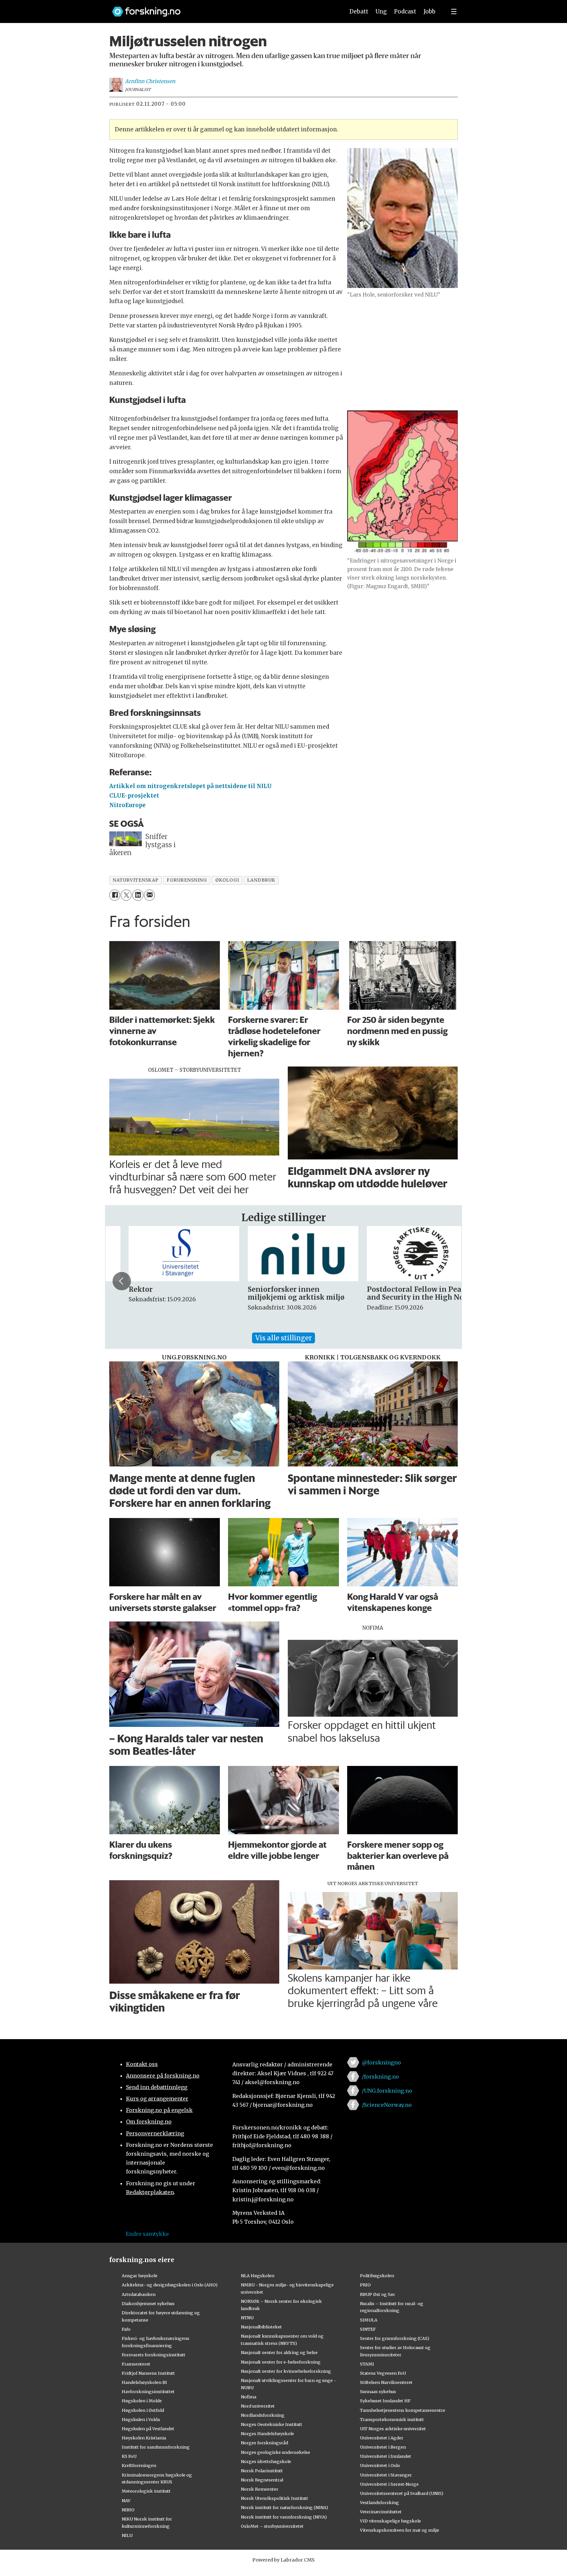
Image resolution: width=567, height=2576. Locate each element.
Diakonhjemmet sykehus (148, 2303)
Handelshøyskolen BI (144, 2382)
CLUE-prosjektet (134, 796)
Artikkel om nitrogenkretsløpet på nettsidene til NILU (190, 786)
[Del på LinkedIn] (138, 895)
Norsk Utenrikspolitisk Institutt (274, 2498)
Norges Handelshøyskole (267, 2433)
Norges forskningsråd (264, 2443)
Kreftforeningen (139, 2465)
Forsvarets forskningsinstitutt (154, 2355)
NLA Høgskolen (258, 2276)
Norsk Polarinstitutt (262, 2471)
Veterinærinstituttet (381, 2512)
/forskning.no (380, 2077)
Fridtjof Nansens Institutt (148, 2373)
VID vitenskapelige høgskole (390, 2521)
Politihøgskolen (377, 2276)
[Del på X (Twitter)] (126, 895)
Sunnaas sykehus (378, 2391)
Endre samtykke (147, 2234)
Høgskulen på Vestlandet (148, 2429)
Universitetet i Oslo (380, 2465)
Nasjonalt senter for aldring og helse (279, 2352)
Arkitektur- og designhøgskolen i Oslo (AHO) (170, 2285)
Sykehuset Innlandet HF (385, 2401)
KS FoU (129, 2456)
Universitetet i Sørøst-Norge (389, 2484)
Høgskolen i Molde (142, 2401)
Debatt (359, 11)
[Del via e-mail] (149, 895)
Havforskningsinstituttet (148, 2391)
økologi (227, 880)
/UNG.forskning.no (387, 2091)
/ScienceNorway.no (387, 2105)
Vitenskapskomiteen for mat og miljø (399, 2530)
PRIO (365, 2285)
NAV (126, 2500)
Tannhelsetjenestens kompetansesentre (403, 2410)
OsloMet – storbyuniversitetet (272, 2526)
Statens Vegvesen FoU (383, 2373)
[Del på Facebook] (115, 895)
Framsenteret (136, 2364)
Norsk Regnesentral (262, 2480)
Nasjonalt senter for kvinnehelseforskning (286, 2371)
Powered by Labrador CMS (283, 2560)
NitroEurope (127, 805)
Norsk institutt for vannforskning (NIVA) (284, 2517)
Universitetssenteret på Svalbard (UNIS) (402, 2493)
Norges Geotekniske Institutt (272, 2424)
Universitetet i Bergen (383, 2447)
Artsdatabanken (139, 2294)
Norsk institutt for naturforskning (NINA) (284, 2507)
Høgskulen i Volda (141, 2419)
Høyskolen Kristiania (144, 2438)
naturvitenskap (136, 880)
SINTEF (368, 2329)
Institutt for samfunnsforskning (156, 2447)
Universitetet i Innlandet (386, 2456)
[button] (122, 1281)
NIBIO (128, 2510)
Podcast (405, 11)
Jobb (430, 11)
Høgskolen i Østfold (143, 2410)
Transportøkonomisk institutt (392, 2419)
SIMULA (369, 2320)
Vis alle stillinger (283, 1338)
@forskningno (381, 2062)
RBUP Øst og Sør (378, 2294)
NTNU (247, 2318)
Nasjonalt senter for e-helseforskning (281, 2362)
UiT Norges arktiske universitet (393, 2429)
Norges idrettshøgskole (266, 2461)
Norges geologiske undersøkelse (275, 2452)
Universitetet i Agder (382, 2438)
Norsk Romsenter (260, 2489)
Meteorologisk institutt (146, 2491)
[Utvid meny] (454, 11)
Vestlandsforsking (379, 2502)
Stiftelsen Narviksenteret (386, 2382)
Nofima (249, 2397)
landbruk (261, 880)
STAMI (367, 2364)
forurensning (187, 880)
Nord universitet (258, 2406)
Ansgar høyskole (140, 2276)
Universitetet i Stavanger (386, 2475)
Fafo (126, 2329)
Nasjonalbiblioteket (261, 2327)
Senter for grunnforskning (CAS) (395, 2338)
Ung (381, 11)
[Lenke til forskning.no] (222, 8)
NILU (127, 2535)
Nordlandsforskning (263, 2415)
